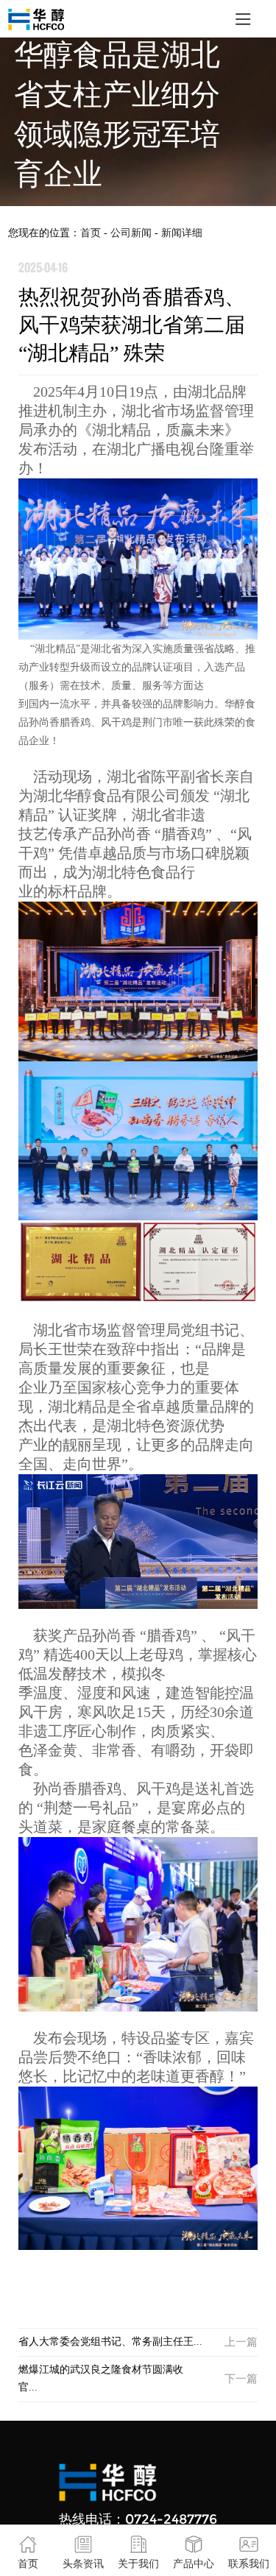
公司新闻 (132, 233)
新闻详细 (182, 233)
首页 (91, 233)
